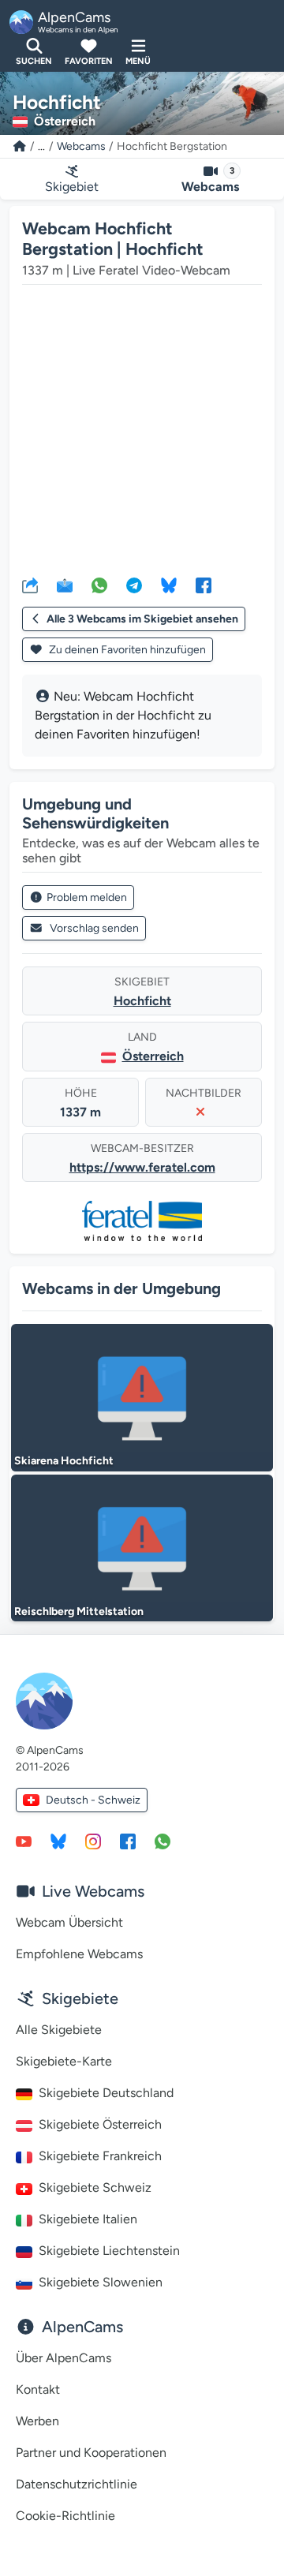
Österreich (153, 1056)
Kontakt (38, 2389)
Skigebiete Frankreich (100, 2156)
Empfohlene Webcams (79, 1954)
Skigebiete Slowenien (101, 2282)
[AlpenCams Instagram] (93, 1841)
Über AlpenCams (64, 2358)
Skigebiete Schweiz (95, 2187)
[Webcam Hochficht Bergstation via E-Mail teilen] (65, 585)
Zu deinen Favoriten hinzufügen (126, 650)
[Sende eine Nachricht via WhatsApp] (163, 1841)
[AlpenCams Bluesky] (58, 1841)
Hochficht (142, 1001)
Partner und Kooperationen (91, 2453)
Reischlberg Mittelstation (79, 1611)
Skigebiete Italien (88, 2219)
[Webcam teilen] (30, 585)
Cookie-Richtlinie (65, 2516)
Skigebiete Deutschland (106, 2093)
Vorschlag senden (94, 928)
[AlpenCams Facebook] (128, 1841)
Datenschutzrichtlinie (77, 2484)
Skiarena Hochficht (64, 1461)
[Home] (20, 146)
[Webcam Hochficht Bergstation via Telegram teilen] (134, 585)
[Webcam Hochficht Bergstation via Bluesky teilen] (169, 585)
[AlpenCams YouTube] (24, 1841)
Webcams (81, 146)
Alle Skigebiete (59, 2030)
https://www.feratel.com (142, 1167)
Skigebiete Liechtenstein (109, 2251)
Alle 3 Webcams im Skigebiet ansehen (142, 619)
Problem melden (87, 897)
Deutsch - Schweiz (93, 1800)
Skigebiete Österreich (100, 2124)
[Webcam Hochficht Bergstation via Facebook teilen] (204, 585)
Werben (37, 2421)
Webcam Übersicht (69, 1922)
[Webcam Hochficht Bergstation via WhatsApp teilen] (99, 585)
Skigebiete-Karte (64, 2061)
